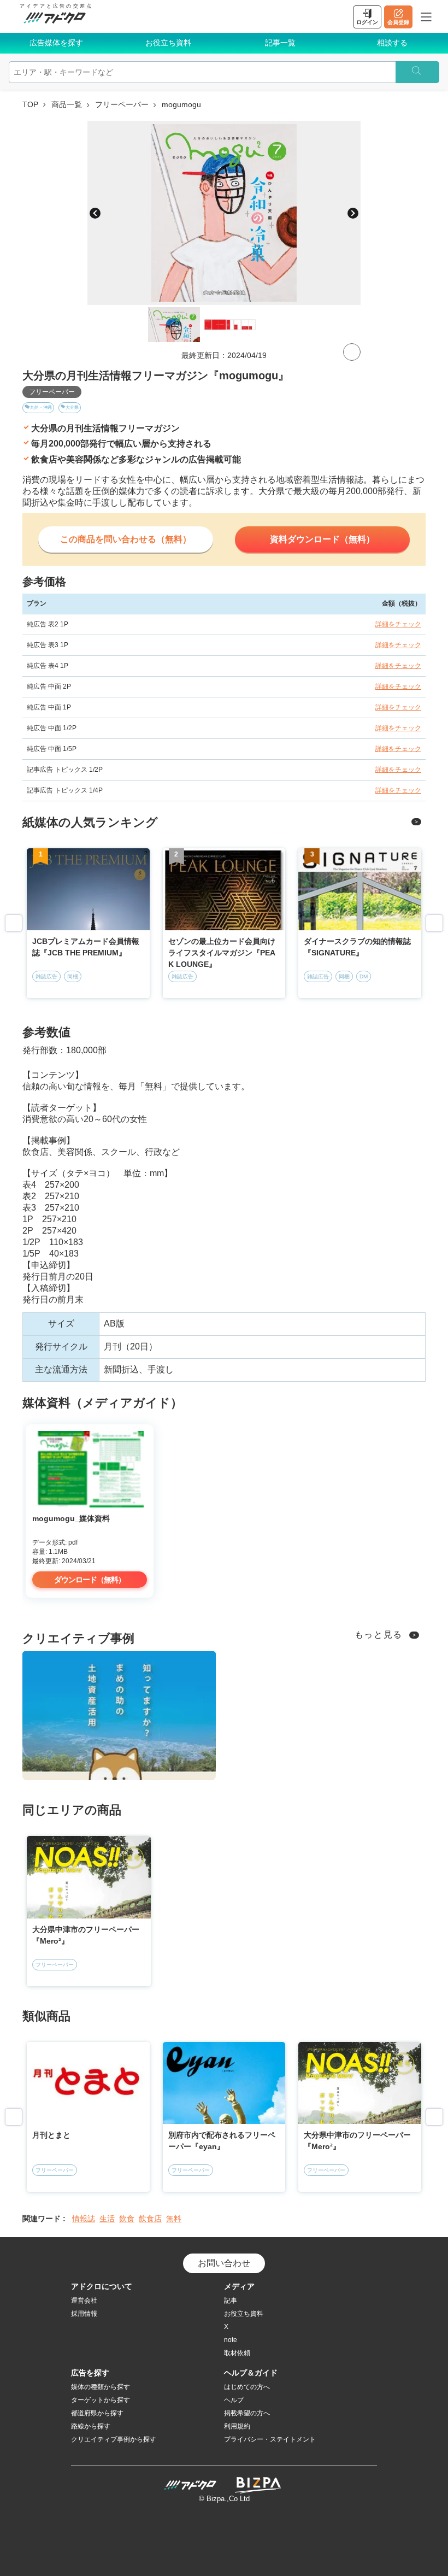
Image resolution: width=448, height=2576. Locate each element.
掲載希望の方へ (247, 2413)
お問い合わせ (224, 2263)
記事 (231, 2301)
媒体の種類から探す (101, 2387)
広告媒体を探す (56, 43)
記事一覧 (280, 43)
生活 (107, 2219)
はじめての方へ (247, 2387)
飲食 (127, 2219)
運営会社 (84, 2301)
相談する (392, 43)
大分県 (72, 407)
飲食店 (150, 2219)
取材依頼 (237, 2353)
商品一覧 (67, 104)
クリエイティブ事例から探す (114, 2439)
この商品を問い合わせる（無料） (126, 539)
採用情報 (84, 2314)
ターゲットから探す (101, 2400)
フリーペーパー (122, 104)
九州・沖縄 (41, 407)
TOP (30, 104)
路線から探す (91, 2426)
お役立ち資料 (168, 43)
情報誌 (84, 2219)
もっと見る (379, 1635)
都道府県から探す (97, 2413)
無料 (174, 2219)
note (231, 2340)
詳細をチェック (398, 624)
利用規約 (237, 2426)
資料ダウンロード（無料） (322, 539)
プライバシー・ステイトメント (270, 2439)
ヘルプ (234, 2400)
